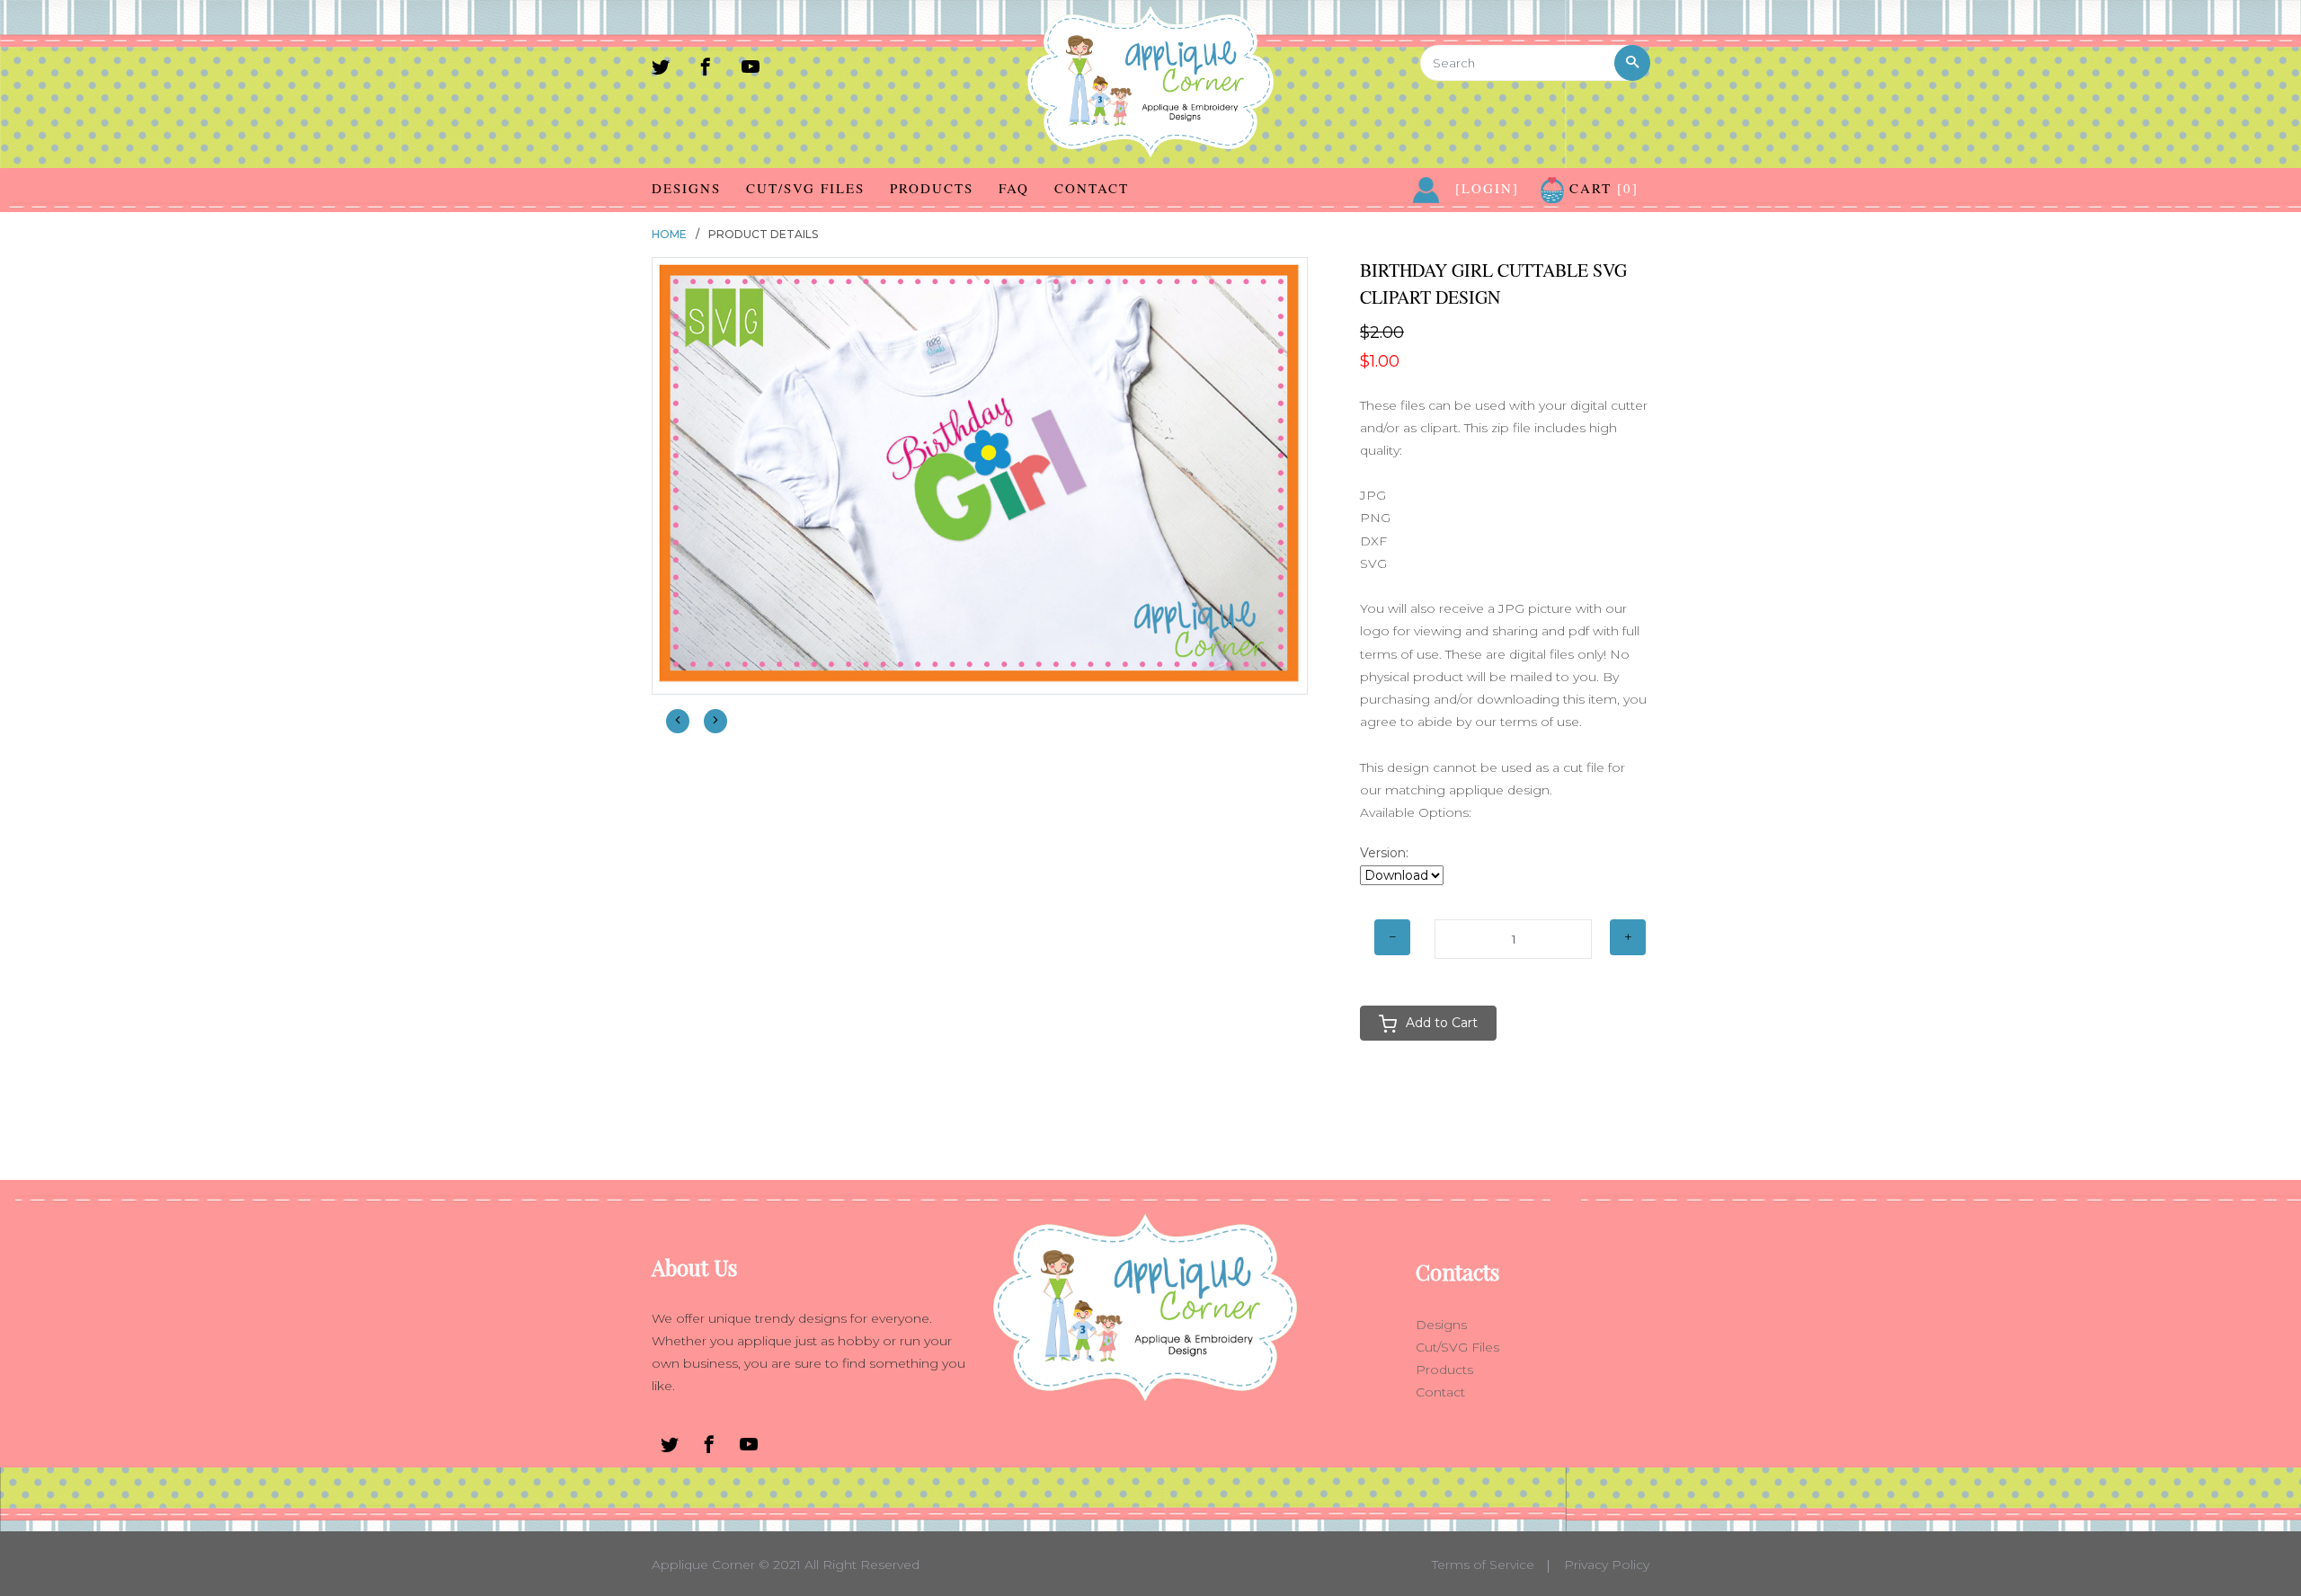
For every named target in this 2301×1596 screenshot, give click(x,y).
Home (669, 234)
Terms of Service (1483, 1565)
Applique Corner (703, 1565)
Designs (686, 188)
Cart (1601, 188)
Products (932, 188)
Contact (1092, 188)
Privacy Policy (1607, 1565)
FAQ (1014, 188)
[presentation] (678, 721)
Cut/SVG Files (805, 188)
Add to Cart (1442, 1023)
